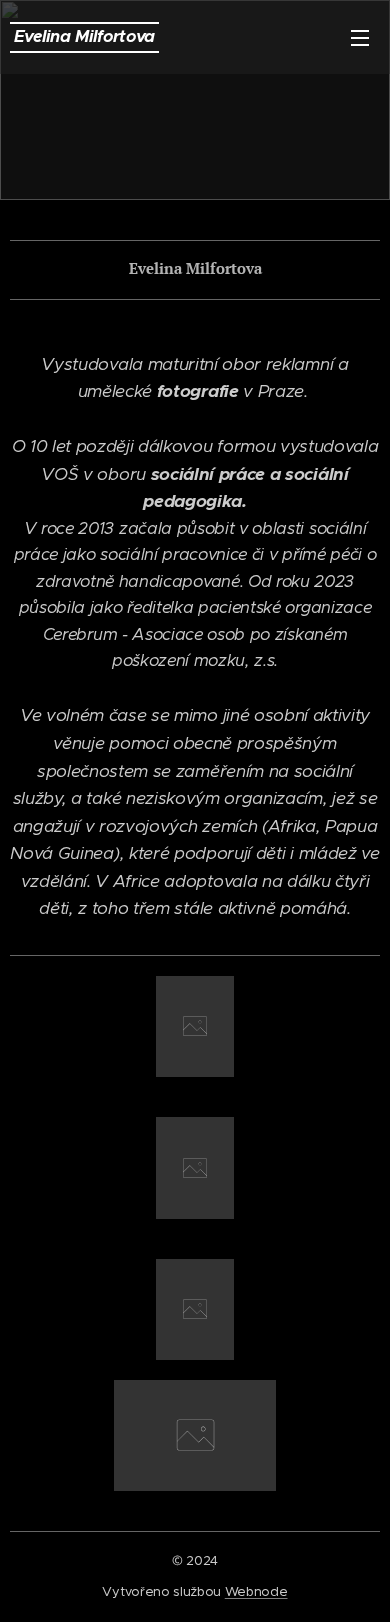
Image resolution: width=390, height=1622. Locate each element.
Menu (360, 37)
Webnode (256, 1591)
